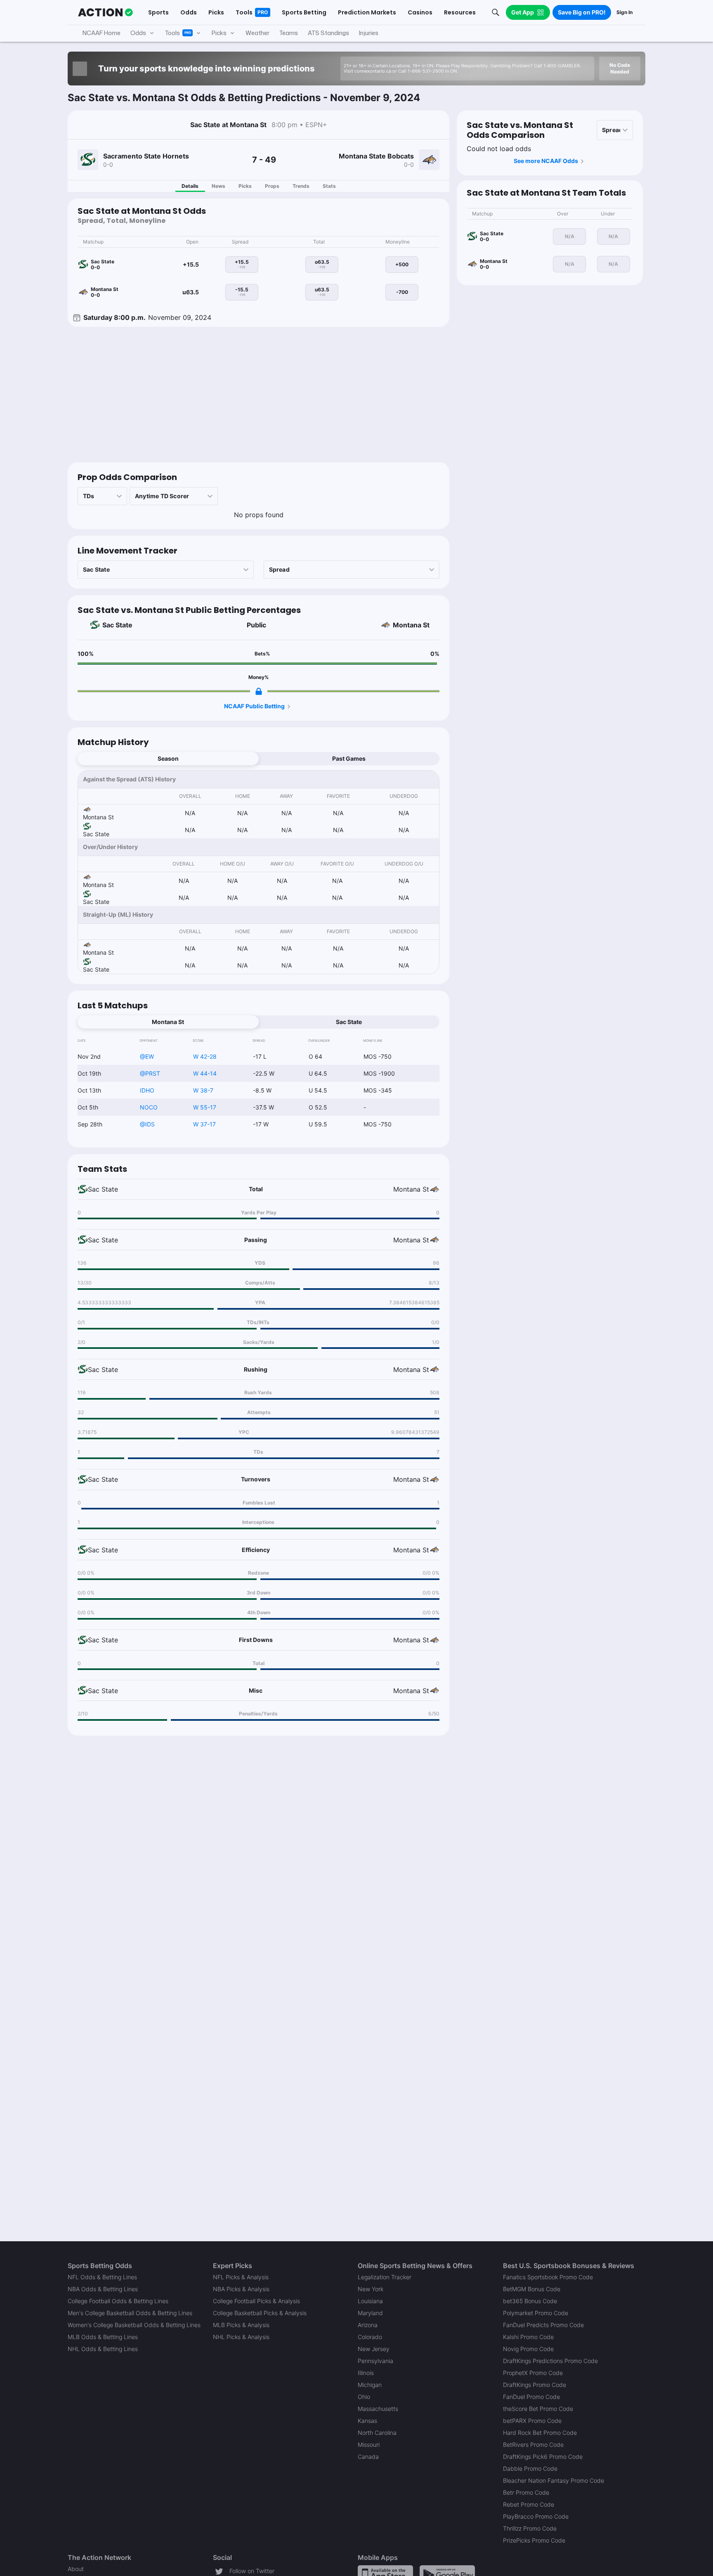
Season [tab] (168, 758)
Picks (245, 186)
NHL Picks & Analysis (241, 2337)
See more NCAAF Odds (546, 161)
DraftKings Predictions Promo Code (550, 2361)
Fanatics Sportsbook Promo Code (548, 2277)
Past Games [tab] (349, 758)
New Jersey (374, 2349)
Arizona (368, 2325)
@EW (147, 1056)
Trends (301, 186)
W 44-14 (205, 1073)
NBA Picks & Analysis (241, 2289)
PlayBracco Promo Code (536, 2516)
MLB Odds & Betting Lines (103, 2337)
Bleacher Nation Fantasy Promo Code (554, 2480)
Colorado (370, 2337)
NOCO (149, 1107)
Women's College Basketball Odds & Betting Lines (134, 2325)
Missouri (369, 2445)
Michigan (370, 2385)
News (218, 186)
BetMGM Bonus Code (532, 2289)
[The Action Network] (105, 12)
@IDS (147, 1124)
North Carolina (377, 2433)
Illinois (366, 2373)
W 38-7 (203, 1090)
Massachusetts (378, 2409)
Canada (368, 2457)
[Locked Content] (259, 691)
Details (190, 186)
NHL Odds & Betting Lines (103, 2349)
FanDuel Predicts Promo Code (543, 2325)
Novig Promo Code (528, 2349)
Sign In (624, 12)
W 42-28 (205, 1056)
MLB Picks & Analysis (241, 2325)
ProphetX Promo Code (533, 2373)
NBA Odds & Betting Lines (103, 2289)
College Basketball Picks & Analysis (260, 2313)
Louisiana (370, 2301)
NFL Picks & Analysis (241, 2277)
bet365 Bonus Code (530, 2301)
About (76, 2569)
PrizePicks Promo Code (534, 2540)
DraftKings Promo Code (535, 2385)
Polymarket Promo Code (536, 2313)
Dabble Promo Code (530, 2468)
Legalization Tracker (385, 2277)
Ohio (364, 2397)
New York (371, 2289)
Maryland (370, 2313)
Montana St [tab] (168, 1022)
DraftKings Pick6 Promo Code (543, 2457)
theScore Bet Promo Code (538, 2409)
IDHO (147, 1090)
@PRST (150, 1073)
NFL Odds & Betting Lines (102, 2277)
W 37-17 (204, 1124)
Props (272, 186)
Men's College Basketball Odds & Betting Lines (130, 2313)
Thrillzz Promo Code (530, 2528)
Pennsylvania (375, 2361)
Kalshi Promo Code (528, 2337)
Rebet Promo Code (529, 2504)
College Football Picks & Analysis (256, 2301)
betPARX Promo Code (532, 2421)
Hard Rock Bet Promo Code (540, 2433)
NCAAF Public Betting (254, 706)
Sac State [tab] (349, 1022)
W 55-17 (205, 1107)
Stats (329, 186)
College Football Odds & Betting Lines (118, 2301)
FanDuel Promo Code (531, 2397)
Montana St (411, 625)
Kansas (367, 2421)
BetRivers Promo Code (533, 2445)
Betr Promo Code (526, 2492)
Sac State (117, 625)
